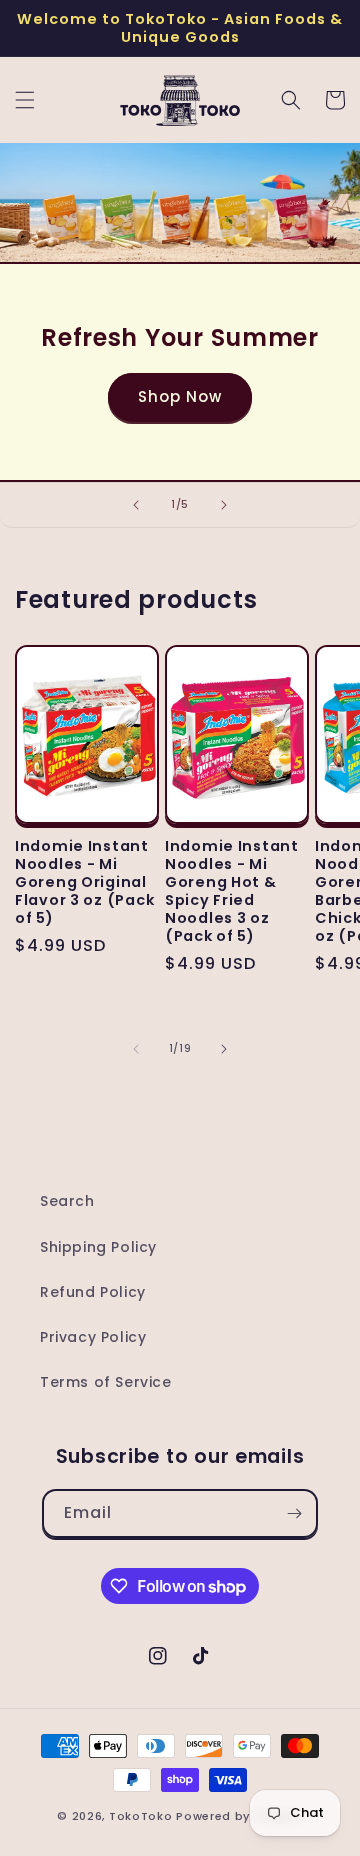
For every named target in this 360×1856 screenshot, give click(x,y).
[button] (25, 100)
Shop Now (180, 396)
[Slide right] (224, 1049)
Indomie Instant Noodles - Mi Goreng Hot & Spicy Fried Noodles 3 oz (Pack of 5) (232, 891)
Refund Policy (93, 1292)
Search (67, 1201)
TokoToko (141, 1816)
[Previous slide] (136, 505)
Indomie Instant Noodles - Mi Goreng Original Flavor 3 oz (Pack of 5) (84, 882)
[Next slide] (224, 505)
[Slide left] (136, 1049)
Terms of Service (106, 1382)
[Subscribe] (294, 1513)
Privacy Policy (93, 1337)
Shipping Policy (98, 1247)
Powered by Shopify (239, 1816)
